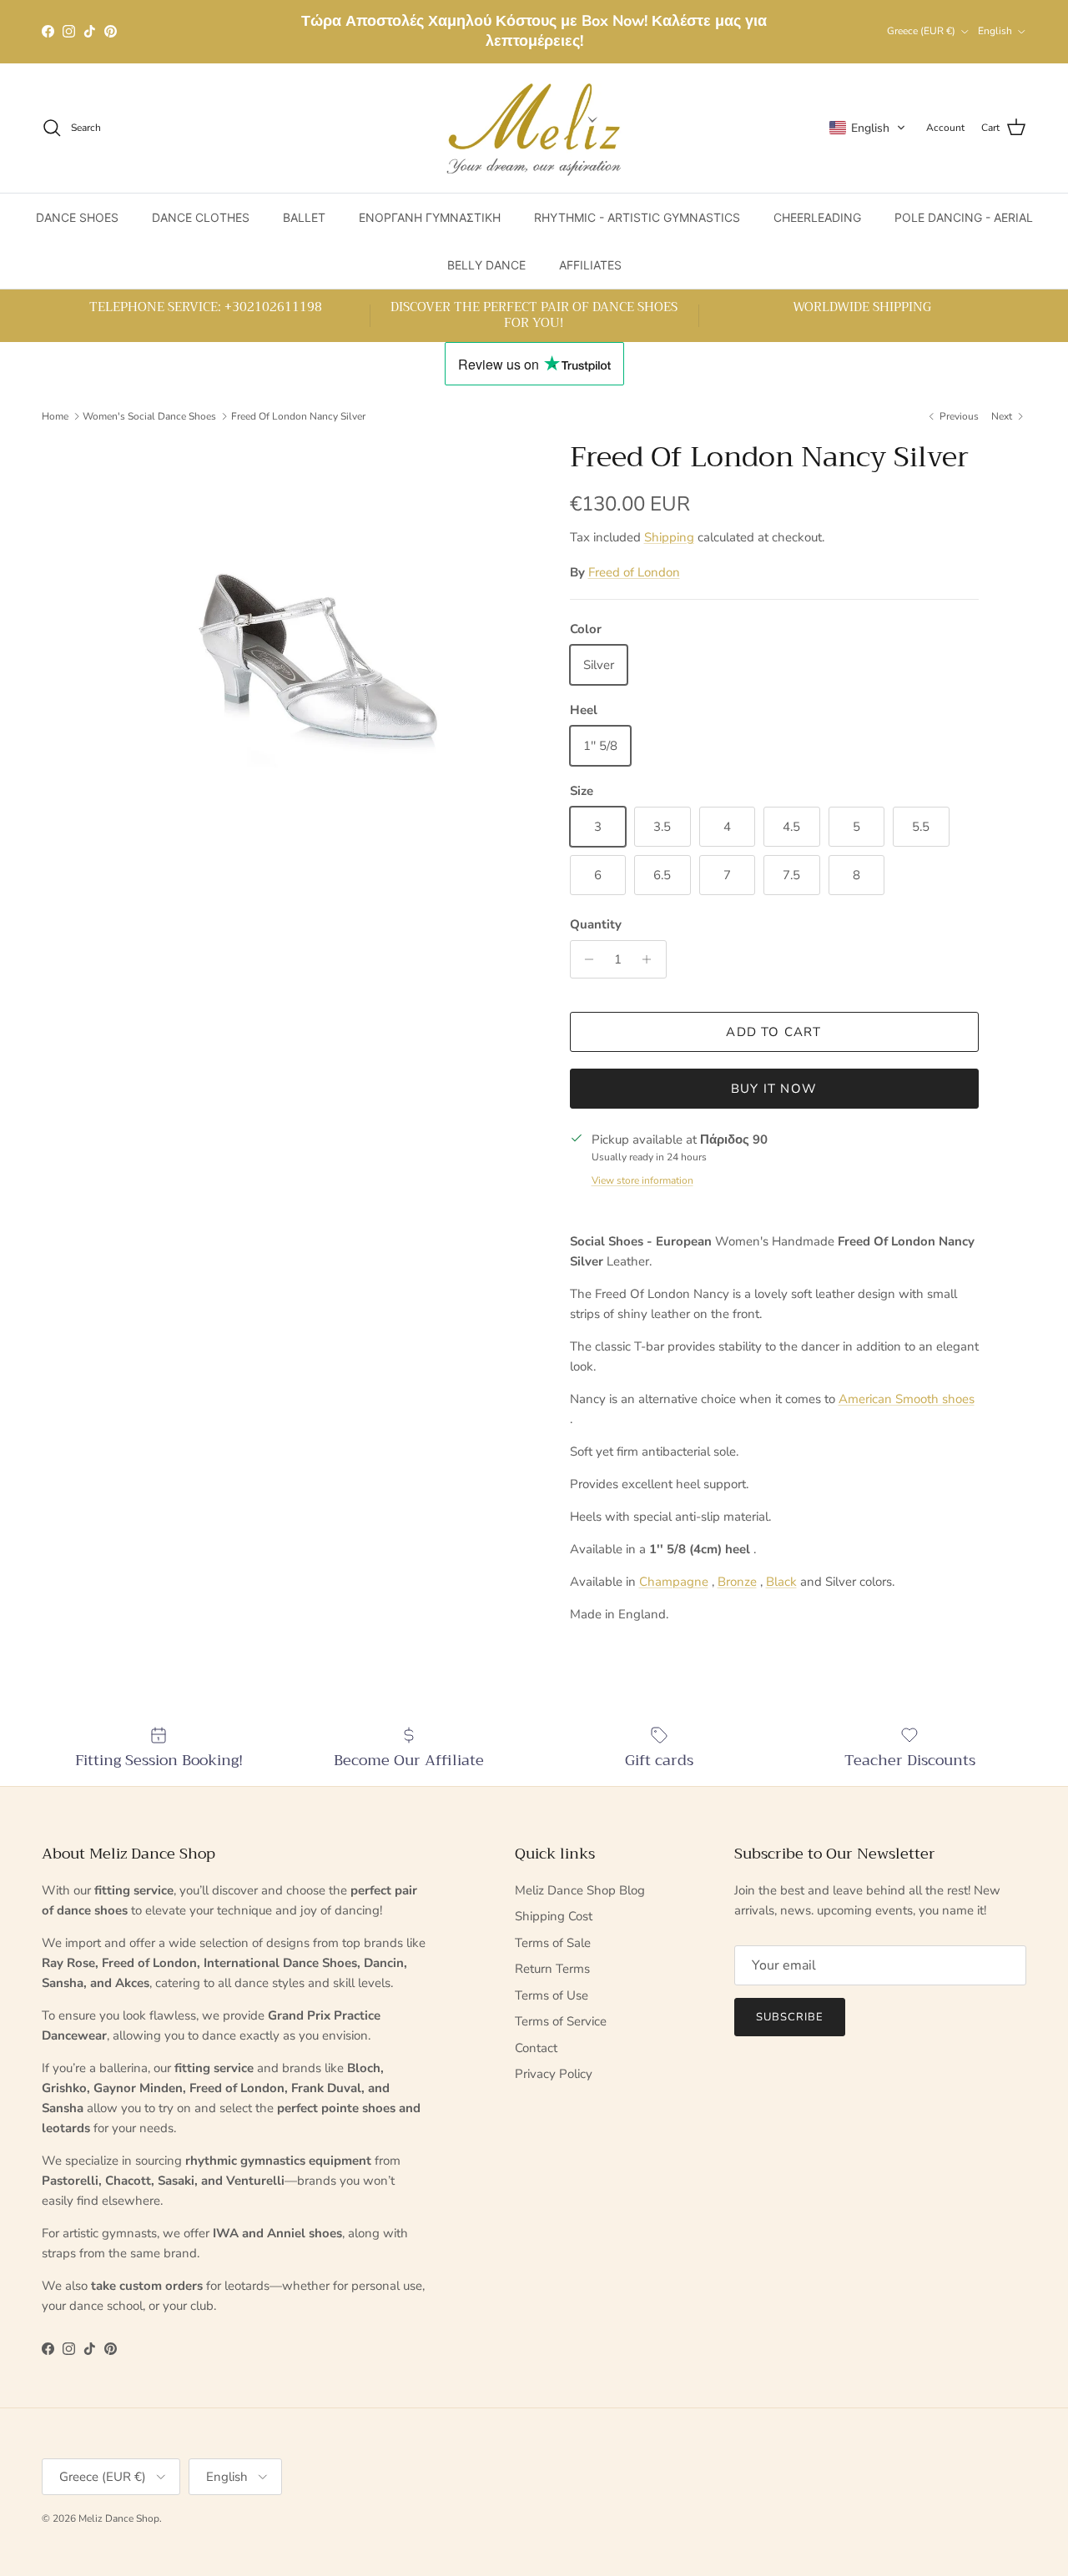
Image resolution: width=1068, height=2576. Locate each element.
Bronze (737, 1582)
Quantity (596, 924)
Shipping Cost (554, 1916)
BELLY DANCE (486, 265)
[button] (868, 128)
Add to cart (773, 1032)
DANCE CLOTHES (201, 217)
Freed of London (634, 572)
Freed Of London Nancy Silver (298, 416)
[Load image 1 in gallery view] (312, 662)
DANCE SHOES (77, 217)
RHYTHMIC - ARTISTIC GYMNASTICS (637, 217)
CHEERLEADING (817, 217)
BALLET (304, 217)
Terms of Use (552, 1995)
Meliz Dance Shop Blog (580, 1890)
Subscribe (790, 2017)
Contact (536, 2048)
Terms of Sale (553, 1943)
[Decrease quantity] (585, 959)
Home (55, 416)
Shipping (669, 537)
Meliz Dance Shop (119, 2518)
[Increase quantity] (651, 959)
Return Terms (552, 1969)
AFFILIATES (590, 265)
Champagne (674, 1582)
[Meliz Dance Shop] (534, 128)
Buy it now (774, 1089)
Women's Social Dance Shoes (149, 416)
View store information (642, 1180)
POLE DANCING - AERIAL (964, 217)
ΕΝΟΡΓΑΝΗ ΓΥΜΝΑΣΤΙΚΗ (430, 217)
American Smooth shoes (907, 1399)
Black (781, 1582)
